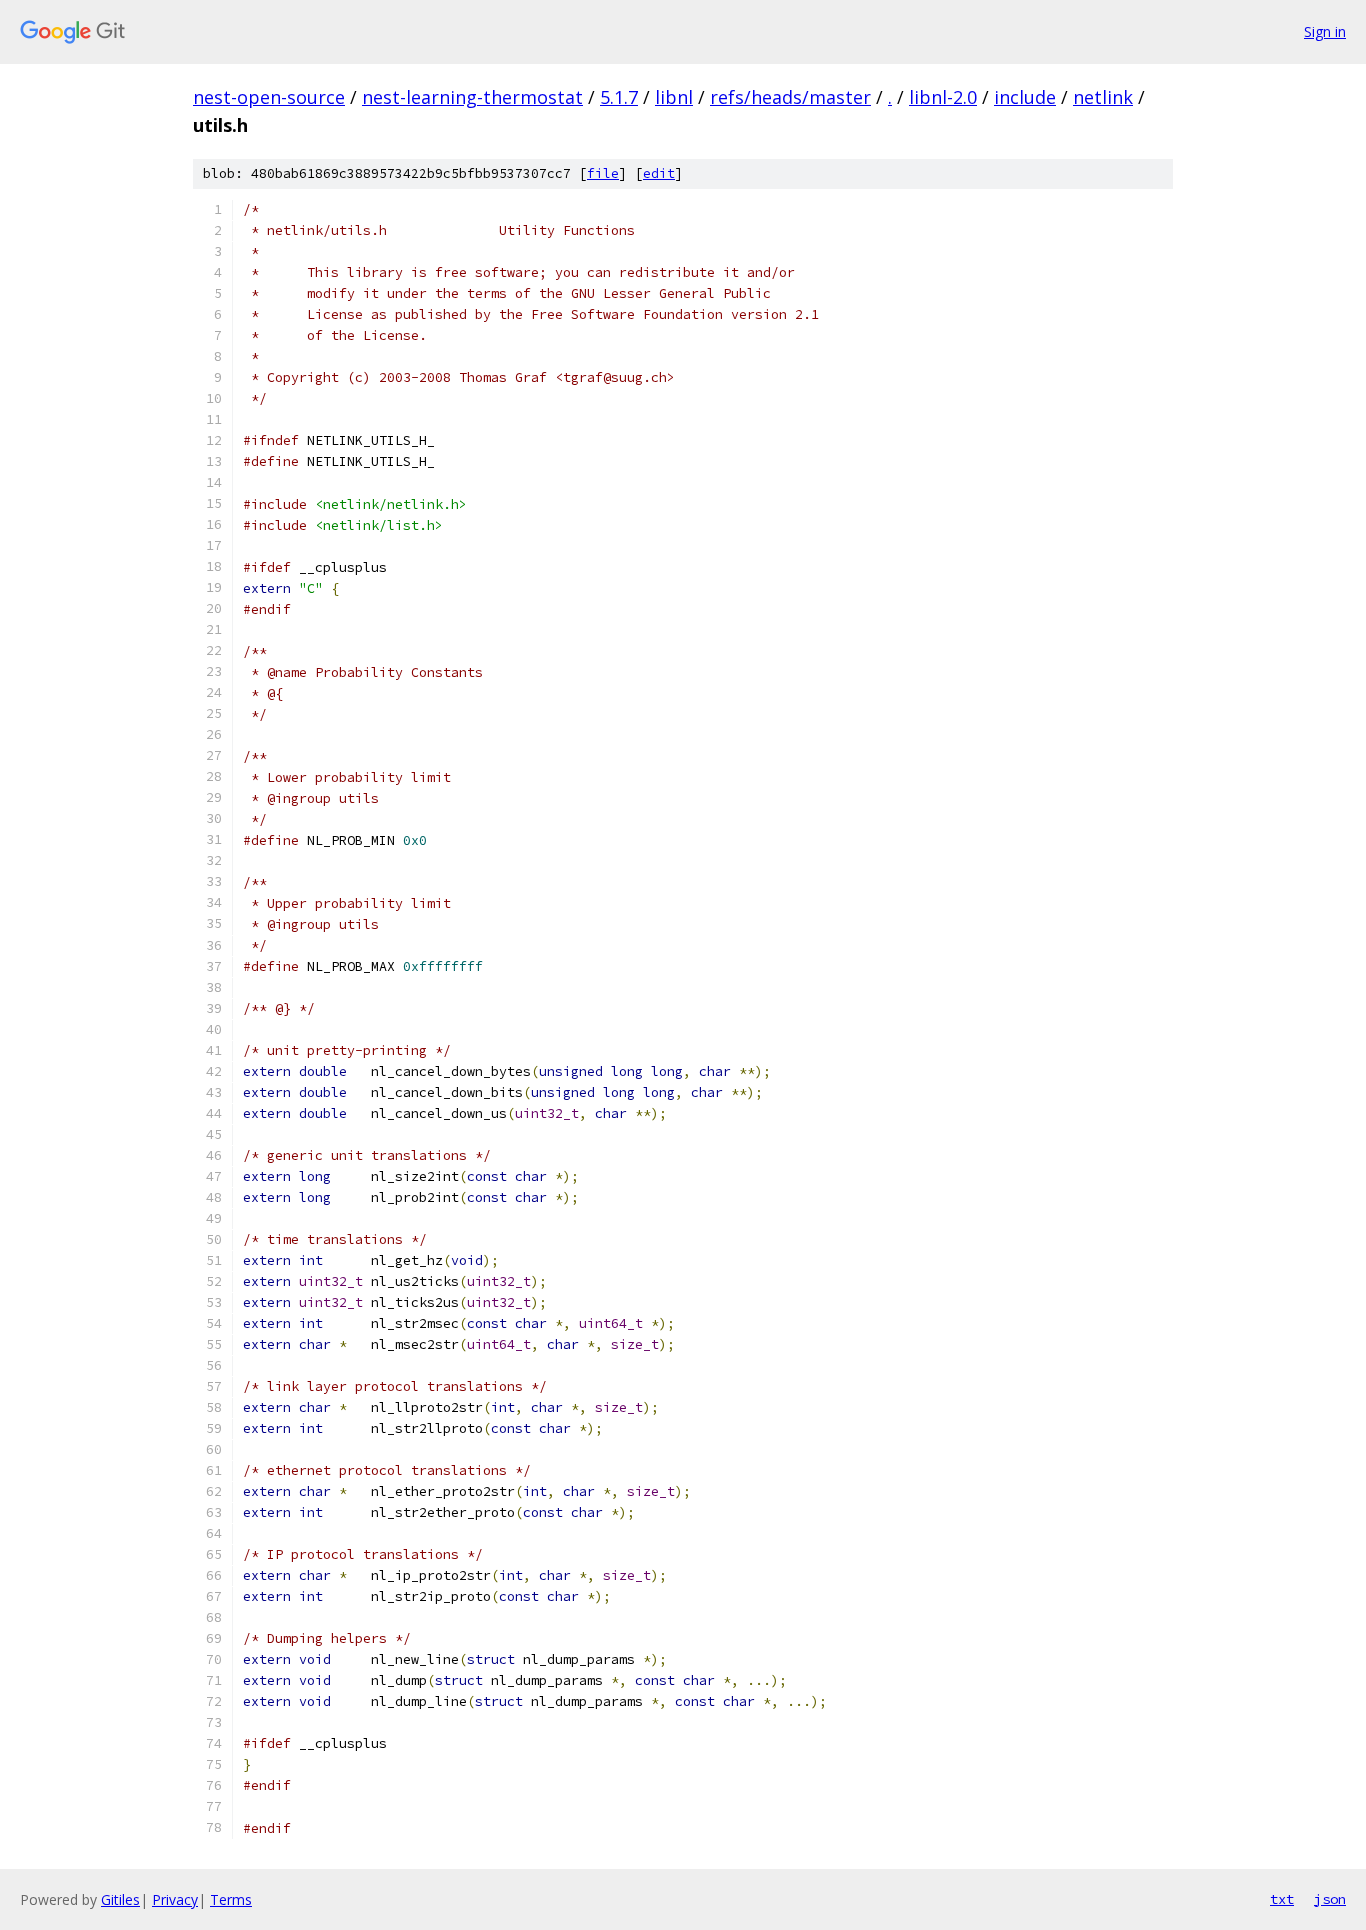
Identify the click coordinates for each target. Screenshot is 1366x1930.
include (1025, 97)
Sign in (1325, 31)
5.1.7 (619, 97)
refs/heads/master (790, 97)
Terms (231, 1899)
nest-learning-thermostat (472, 97)
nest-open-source (269, 97)
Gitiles (120, 1899)
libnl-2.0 (943, 97)
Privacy (175, 1899)
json (1330, 1899)
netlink (1103, 97)
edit (659, 173)
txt (1282, 1899)
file (603, 173)
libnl (674, 97)
